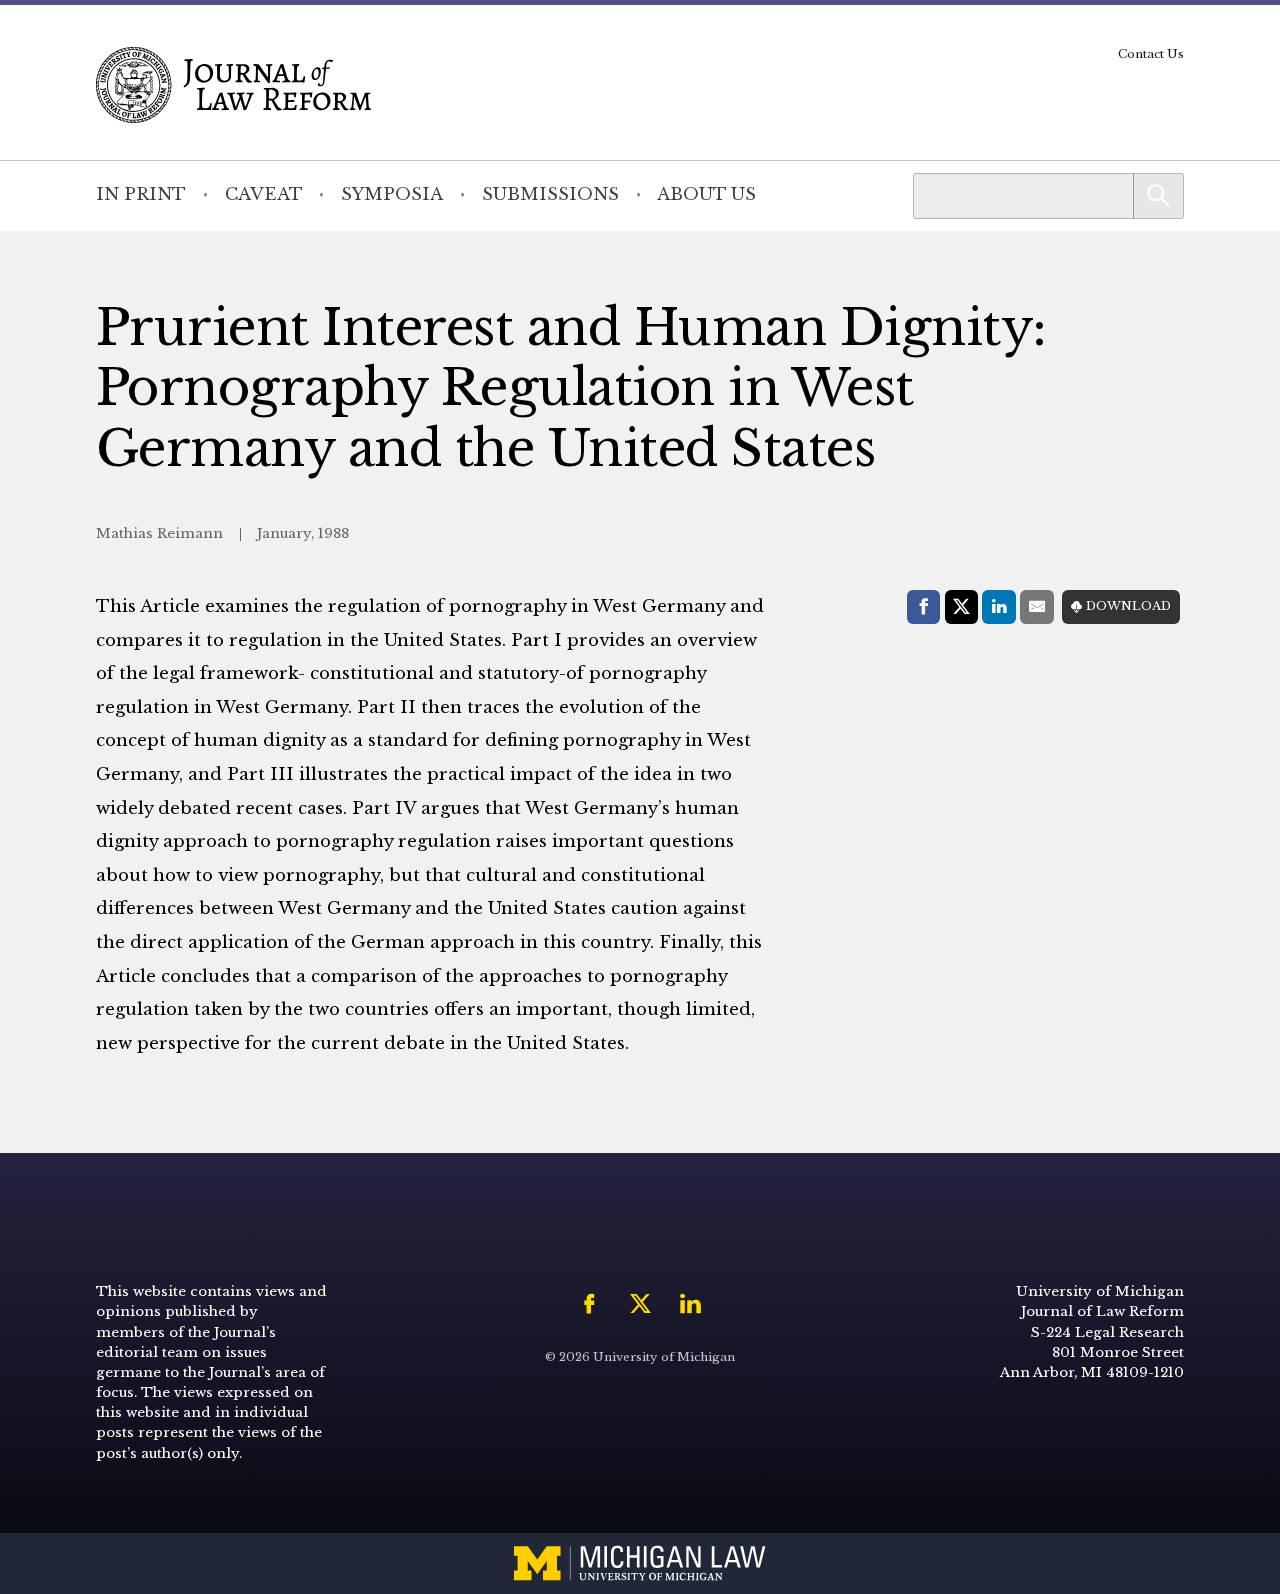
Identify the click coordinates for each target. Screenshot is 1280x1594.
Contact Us (1151, 54)
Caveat (264, 194)
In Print (141, 194)
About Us (706, 194)
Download (1128, 606)
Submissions (550, 194)
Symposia (392, 194)
